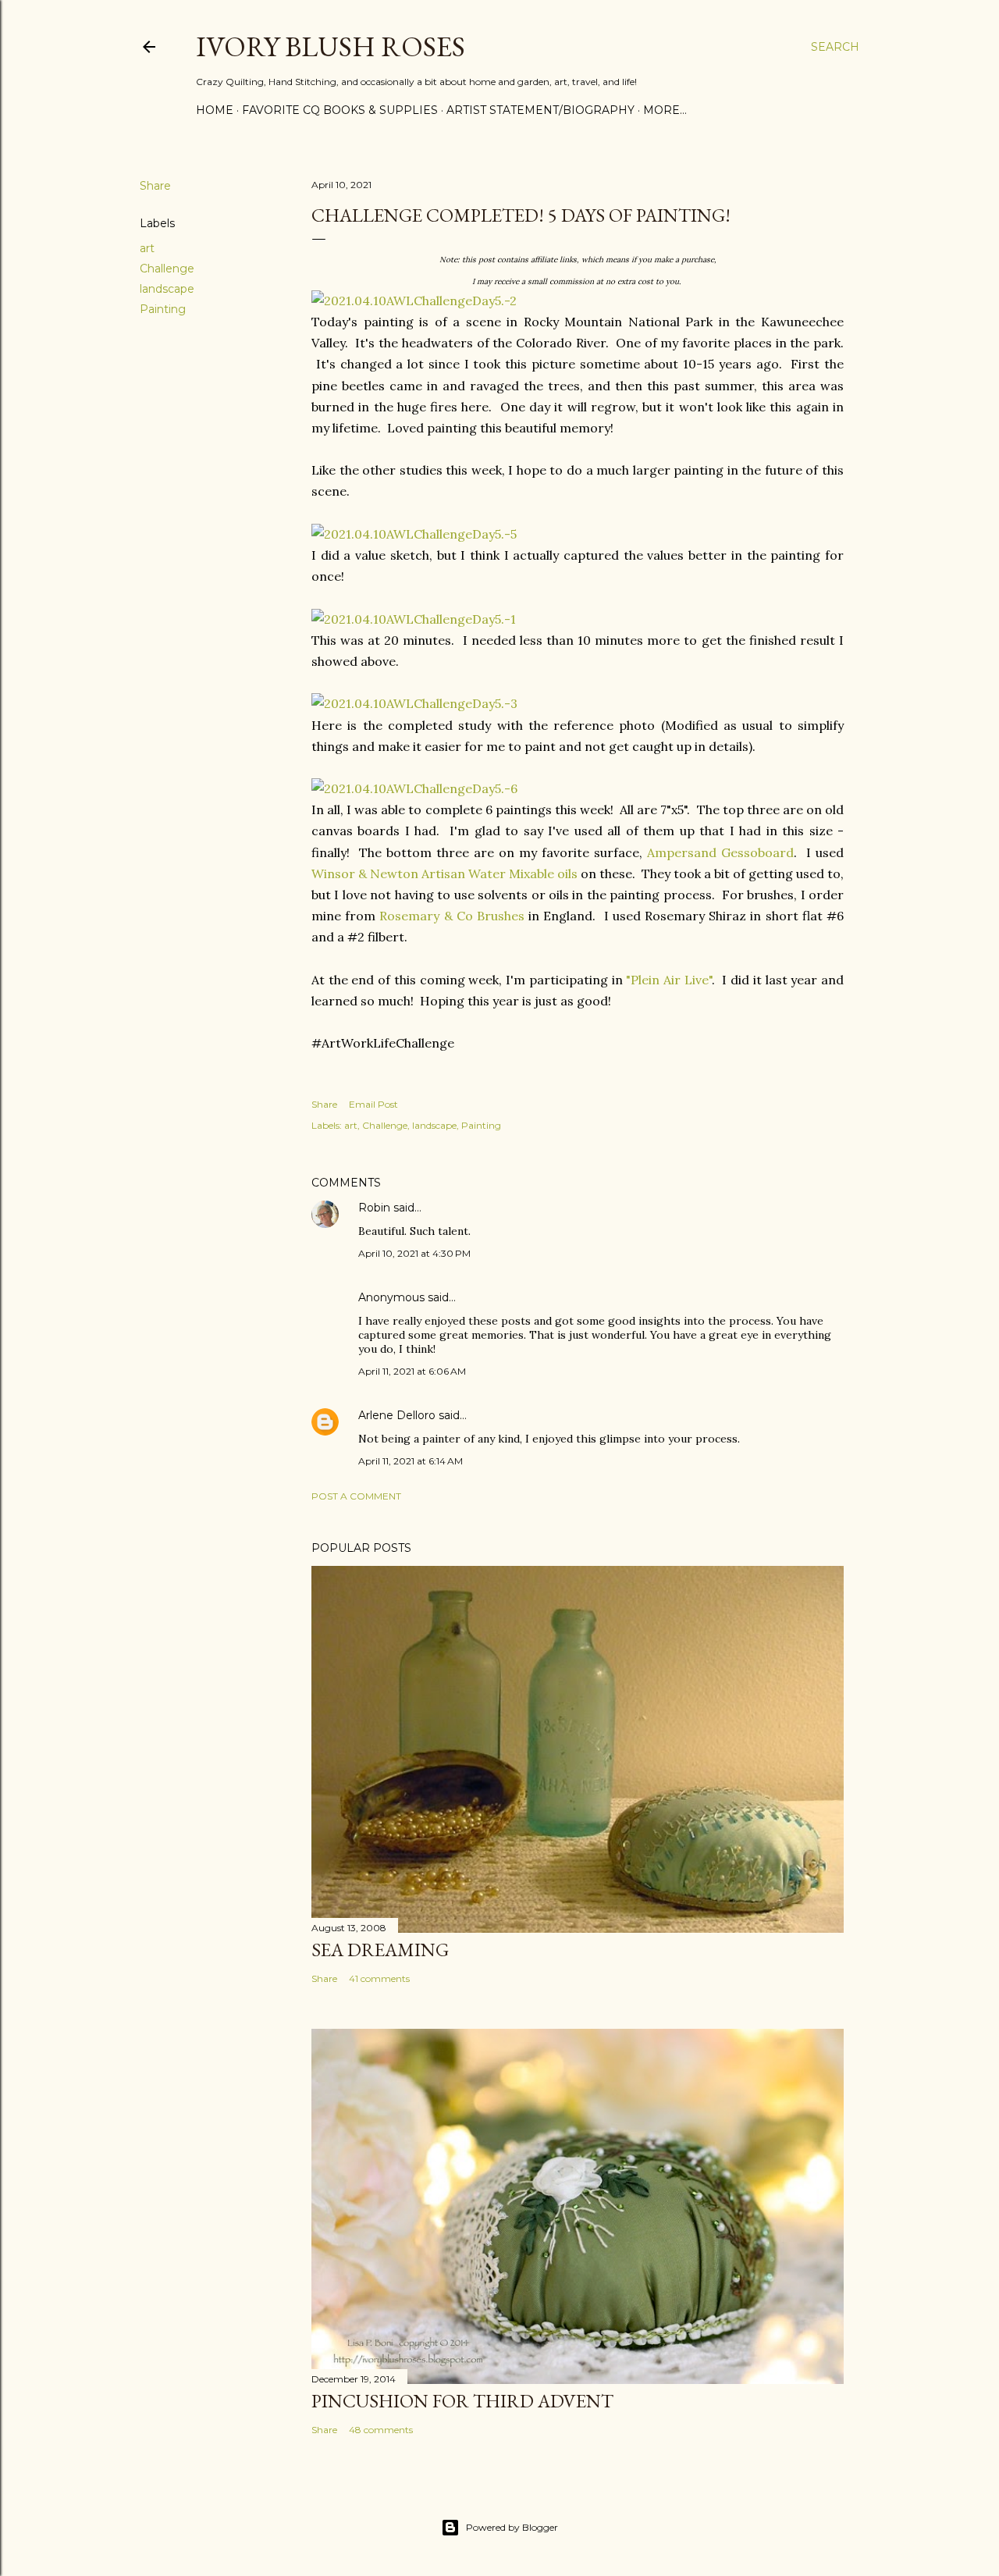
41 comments (379, 1978)
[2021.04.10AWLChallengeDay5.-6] (414, 788)
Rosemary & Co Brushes (452, 916)
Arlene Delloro (397, 1415)
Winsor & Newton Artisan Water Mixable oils (444, 873)
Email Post (373, 1104)
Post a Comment (356, 1496)
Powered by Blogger (512, 2527)
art (147, 248)
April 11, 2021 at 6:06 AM (412, 1371)
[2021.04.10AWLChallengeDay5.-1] (414, 619)
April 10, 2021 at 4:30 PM (414, 1253)
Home (215, 110)
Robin (374, 1208)
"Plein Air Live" (668, 980)
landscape (167, 289)
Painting (163, 309)
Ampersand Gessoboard (720, 852)
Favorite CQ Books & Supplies (340, 110)
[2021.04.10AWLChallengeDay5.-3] (414, 703)
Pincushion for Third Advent (462, 2401)
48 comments (381, 2430)
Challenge (167, 269)
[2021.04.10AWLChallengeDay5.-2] (414, 301)
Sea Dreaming (380, 1950)
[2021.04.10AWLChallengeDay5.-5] (414, 534)
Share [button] (155, 186)
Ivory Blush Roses (331, 46)
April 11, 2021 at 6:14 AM (411, 1461)
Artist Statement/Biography (540, 110)
